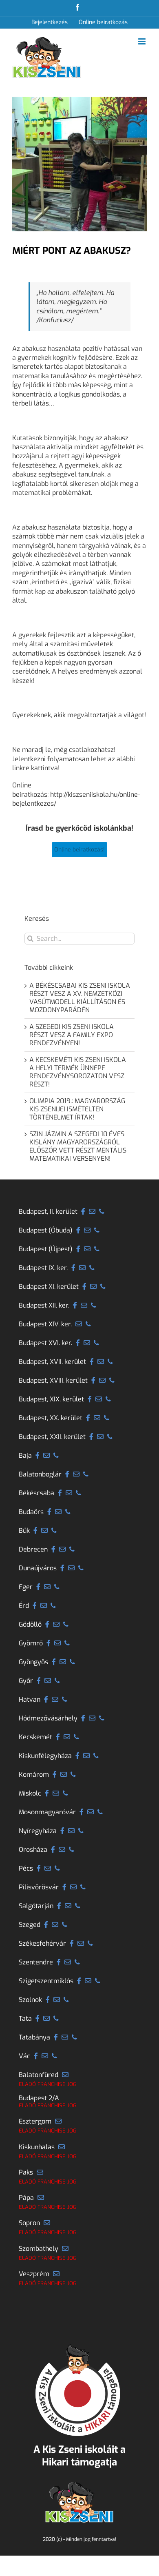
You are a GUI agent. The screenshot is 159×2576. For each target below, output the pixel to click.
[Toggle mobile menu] (142, 41)
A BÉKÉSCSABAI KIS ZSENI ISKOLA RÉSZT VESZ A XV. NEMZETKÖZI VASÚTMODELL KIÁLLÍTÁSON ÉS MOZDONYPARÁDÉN (80, 998)
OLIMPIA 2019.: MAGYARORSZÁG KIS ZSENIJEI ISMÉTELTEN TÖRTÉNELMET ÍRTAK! (77, 1109)
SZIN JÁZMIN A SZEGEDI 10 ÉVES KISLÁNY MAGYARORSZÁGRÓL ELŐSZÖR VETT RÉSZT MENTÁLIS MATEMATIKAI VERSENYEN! (78, 1146)
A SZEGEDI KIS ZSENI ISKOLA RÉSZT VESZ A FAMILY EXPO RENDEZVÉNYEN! (72, 1035)
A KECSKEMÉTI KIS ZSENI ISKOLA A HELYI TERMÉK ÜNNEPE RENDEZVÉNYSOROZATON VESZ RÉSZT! (78, 1072)
